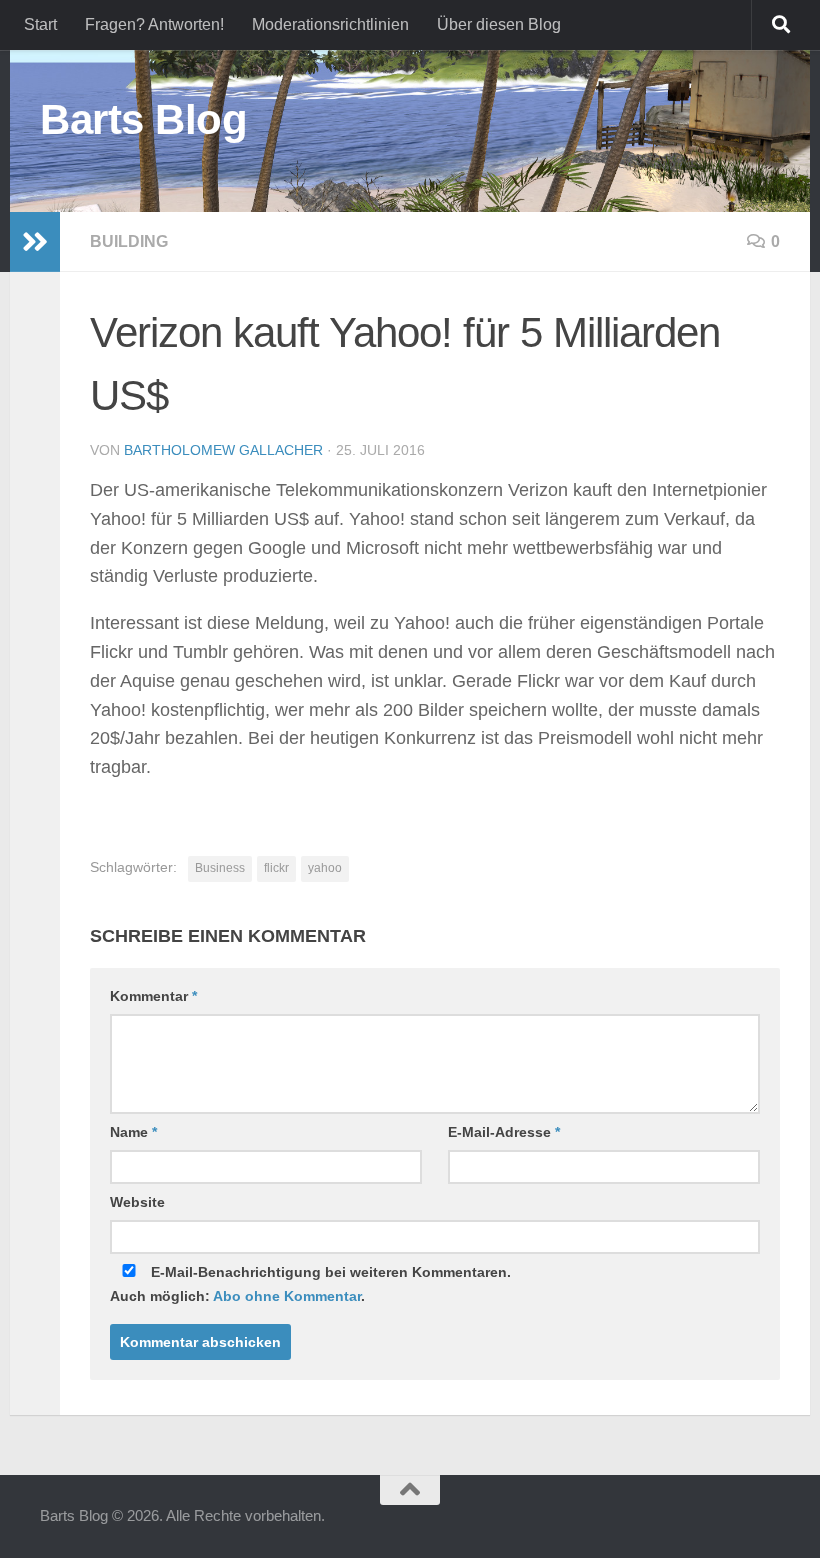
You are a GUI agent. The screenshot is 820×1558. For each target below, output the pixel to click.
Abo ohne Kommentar (287, 1296)
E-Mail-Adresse (504, 1132)
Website (137, 1202)
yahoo (325, 868)
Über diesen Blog (499, 24)
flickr (276, 868)
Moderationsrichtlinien (330, 24)
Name (133, 1132)
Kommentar (153, 996)
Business (220, 868)
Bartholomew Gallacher (223, 450)
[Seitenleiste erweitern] (35, 242)
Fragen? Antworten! (154, 24)
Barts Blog (143, 119)
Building (129, 241)
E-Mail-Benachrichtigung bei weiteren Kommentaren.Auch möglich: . (310, 1284)
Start (40, 24)
